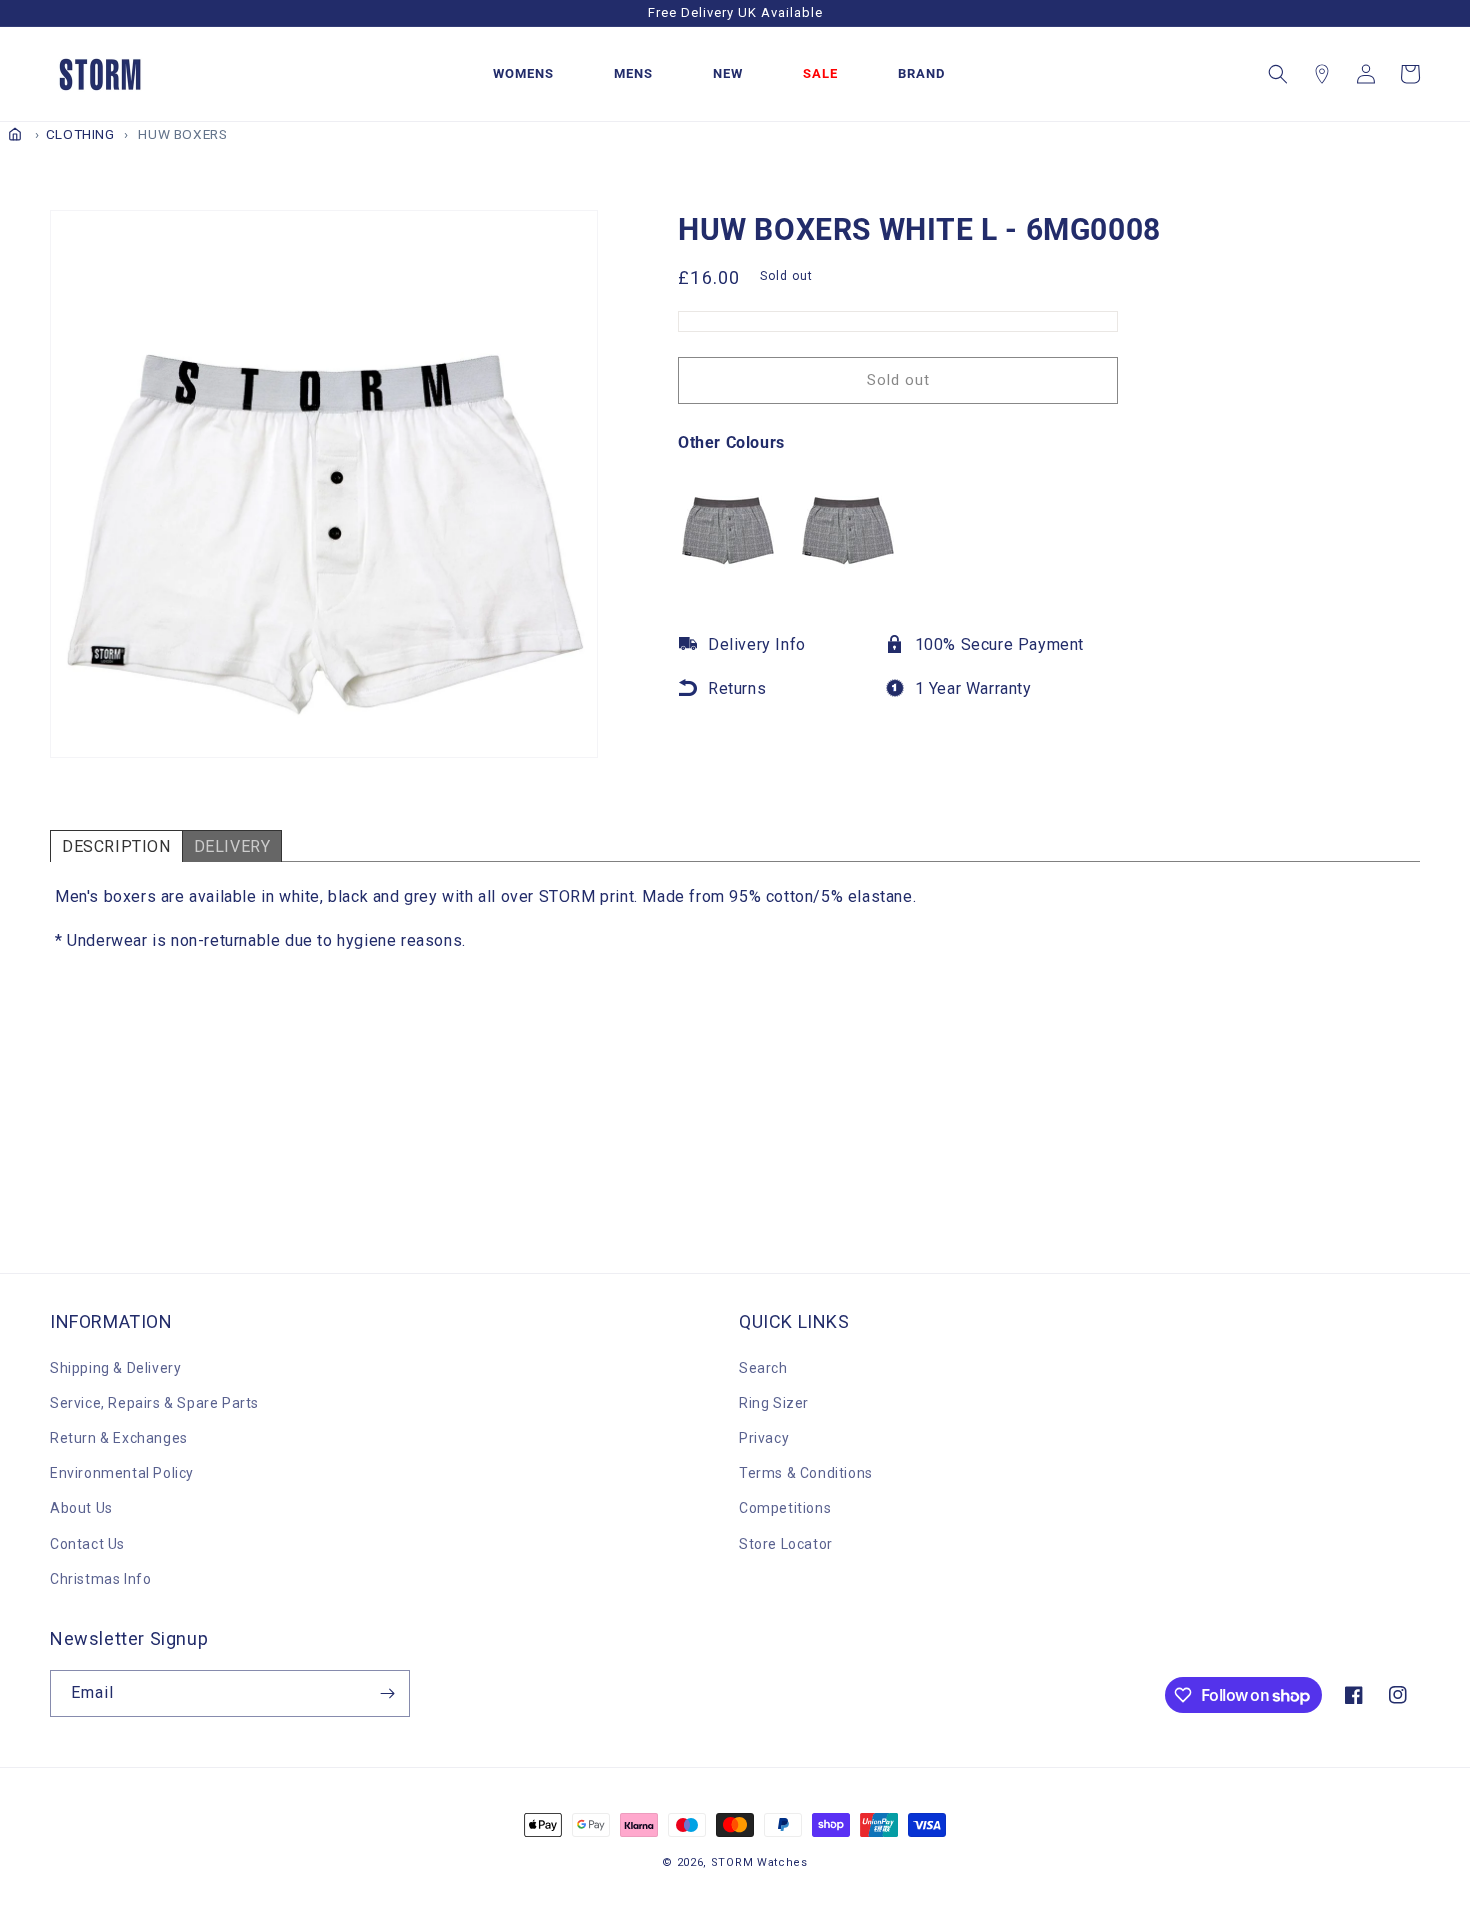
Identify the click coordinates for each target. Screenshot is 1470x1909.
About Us (81, 1508)
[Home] (15, 134)
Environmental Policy (122, 1473)
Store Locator (786, 1544)
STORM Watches (759, 1862)
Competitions (785, 1508)
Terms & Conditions (806, 1473)
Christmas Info (100, 1579)
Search (763, 1368)
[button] (1278, 74)
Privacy (764, 1438)
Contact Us (87, 1544)
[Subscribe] (387, 1693)
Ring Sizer (774, 1403)
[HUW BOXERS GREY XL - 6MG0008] (728, 566)
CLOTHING (80, 134)
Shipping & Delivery (115, 1368)
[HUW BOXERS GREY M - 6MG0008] (848, 566)
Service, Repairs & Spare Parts (154, 1403)
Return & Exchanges (119, 1438)
